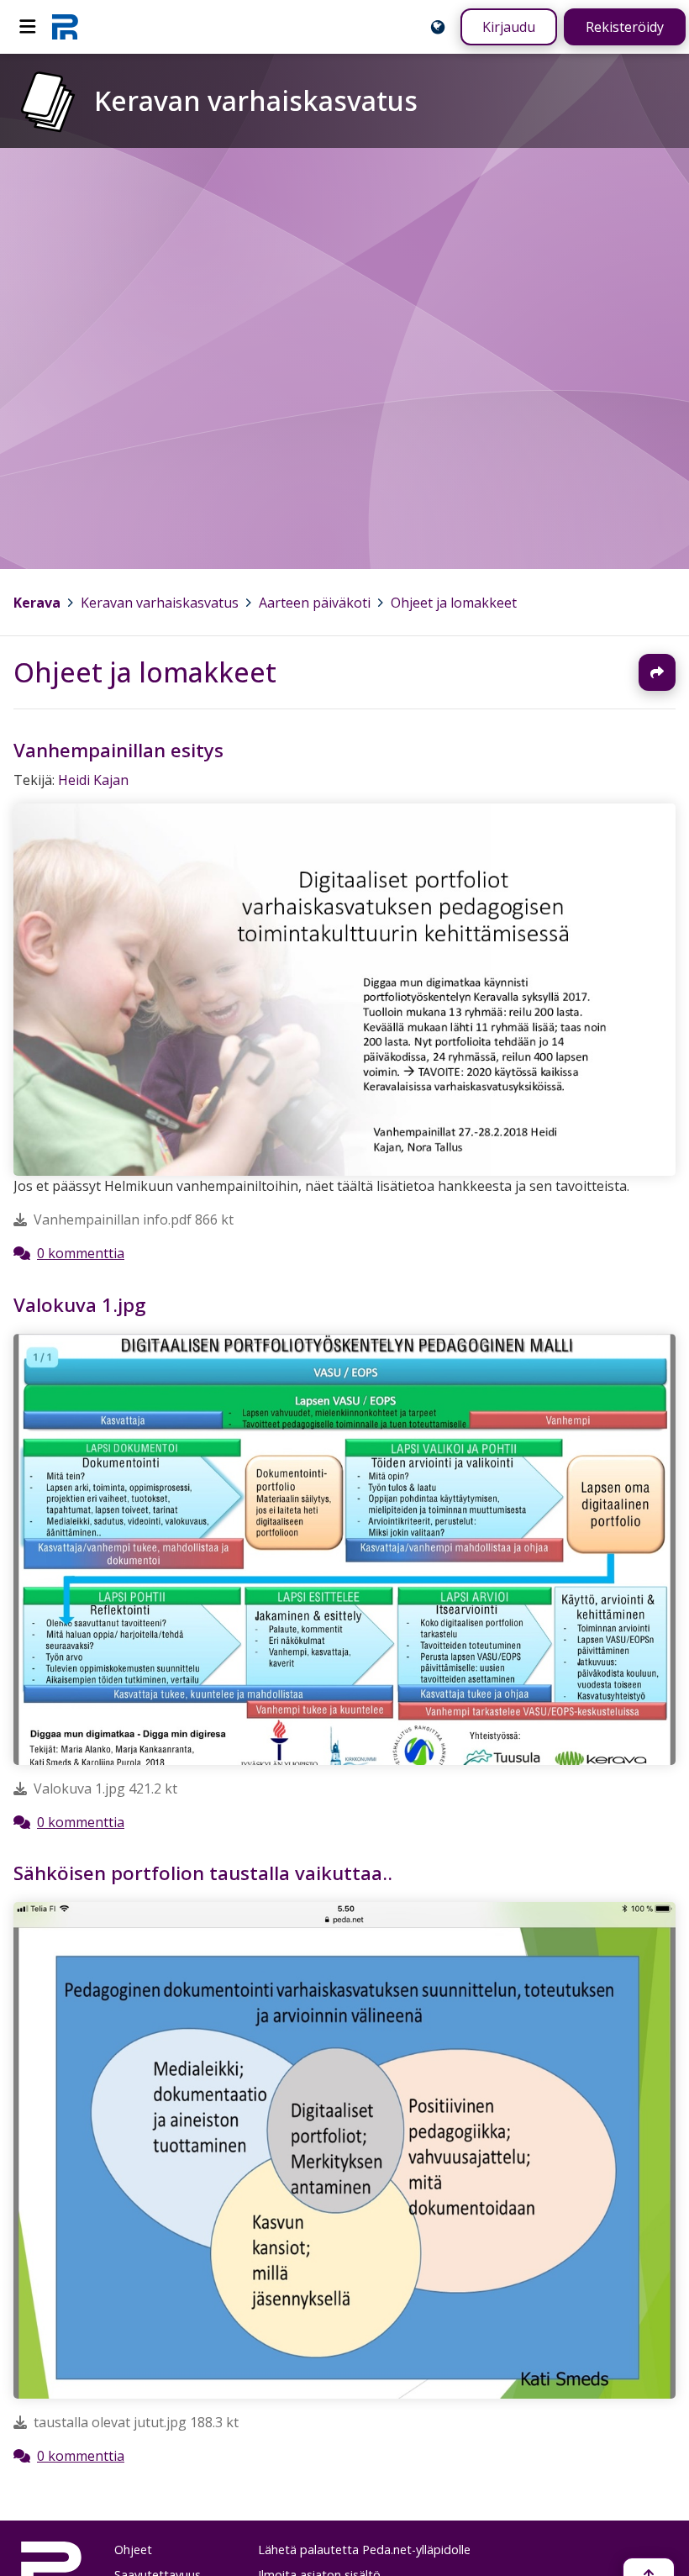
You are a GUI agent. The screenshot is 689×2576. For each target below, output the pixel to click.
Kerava (37, 603)
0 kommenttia (81, 1254)
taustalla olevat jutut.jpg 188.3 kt (136, 2422)
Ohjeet (133, 2550)
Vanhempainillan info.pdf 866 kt (134, 1220)
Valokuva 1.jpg (80, 1305)
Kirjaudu (509, 27)
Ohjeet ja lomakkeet (454, 603)
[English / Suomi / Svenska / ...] (438, 27)
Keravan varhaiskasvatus (160, 603)
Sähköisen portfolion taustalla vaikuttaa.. (203, 1873)
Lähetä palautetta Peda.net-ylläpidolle (364, 2550)
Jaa (657, 672)
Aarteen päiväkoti (315, 603)
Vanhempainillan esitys (118, 750)
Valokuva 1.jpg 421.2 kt (105, 1788)
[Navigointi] (28, 27)
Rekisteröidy (625, 27)
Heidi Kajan (93, 780)
